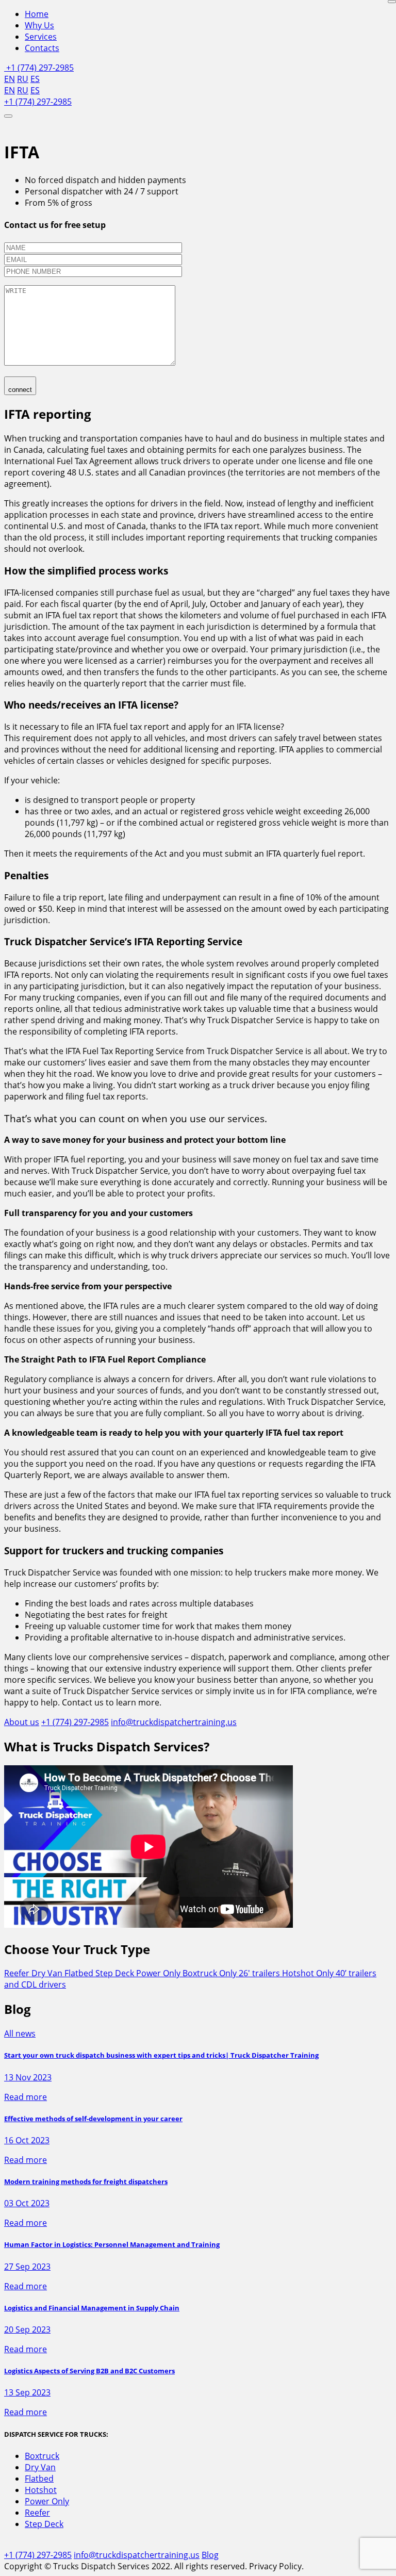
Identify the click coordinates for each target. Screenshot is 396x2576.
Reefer (18, 1973)
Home (37, 14)
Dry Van (48, 1973)
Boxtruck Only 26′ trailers (232, 1973)
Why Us (39, 25)
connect (20, 390)
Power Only (159, 1973)
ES (35, 79)
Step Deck (116, 1973)
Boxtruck (42, 2456)
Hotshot (41, 2490)
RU (23, 79)
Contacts (42, 48)
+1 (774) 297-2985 (39, 68)
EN (10, 79)
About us (22, 1722)
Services (41, 37)
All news (20, 2033)
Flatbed (80, 1973)
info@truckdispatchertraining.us (174, 1722)
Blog (210, 2555)
